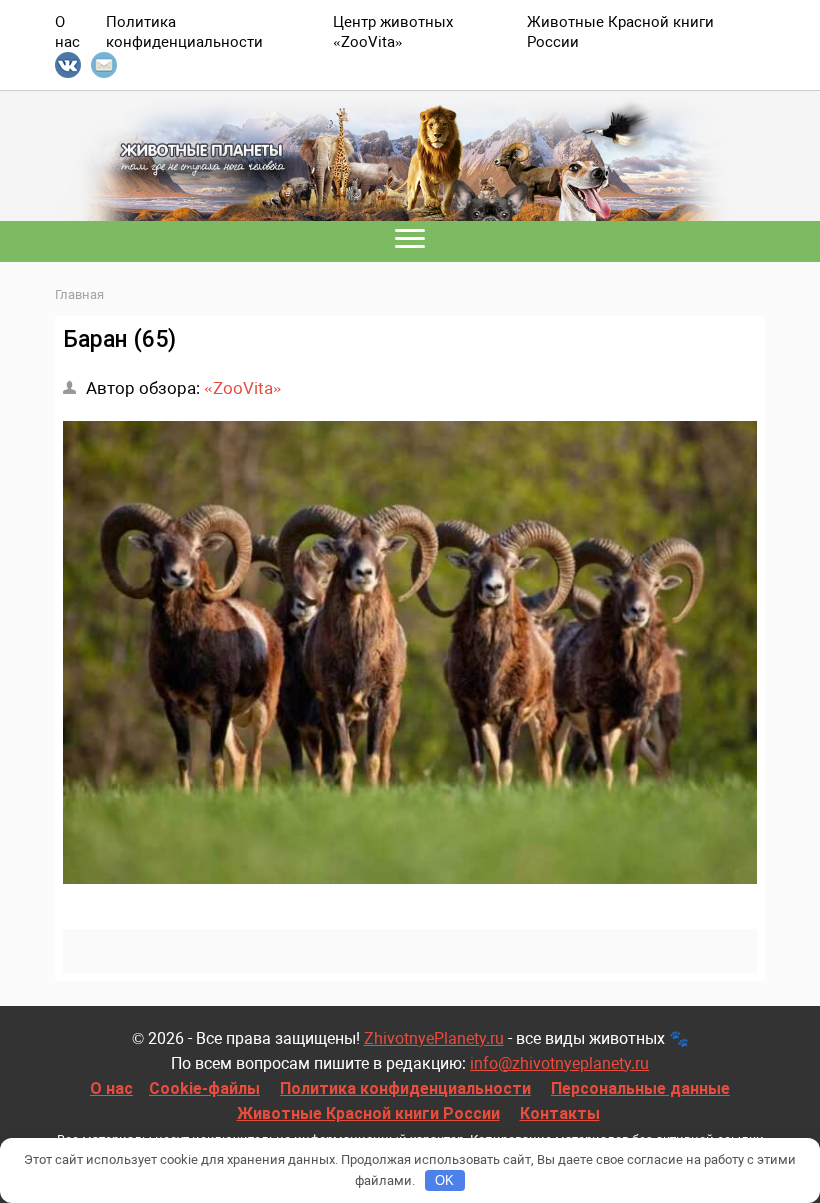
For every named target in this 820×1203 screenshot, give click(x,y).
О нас (111, 1088)
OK (444, 1180)
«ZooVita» (243, 388)
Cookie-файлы (204, 1088)
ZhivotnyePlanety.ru (434, 1038)
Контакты (560, 1113)
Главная (79, 294)
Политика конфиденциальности (405, 1088)
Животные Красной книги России (368, 1113)
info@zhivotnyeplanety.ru (559, 1063)
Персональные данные (640, 1088)
